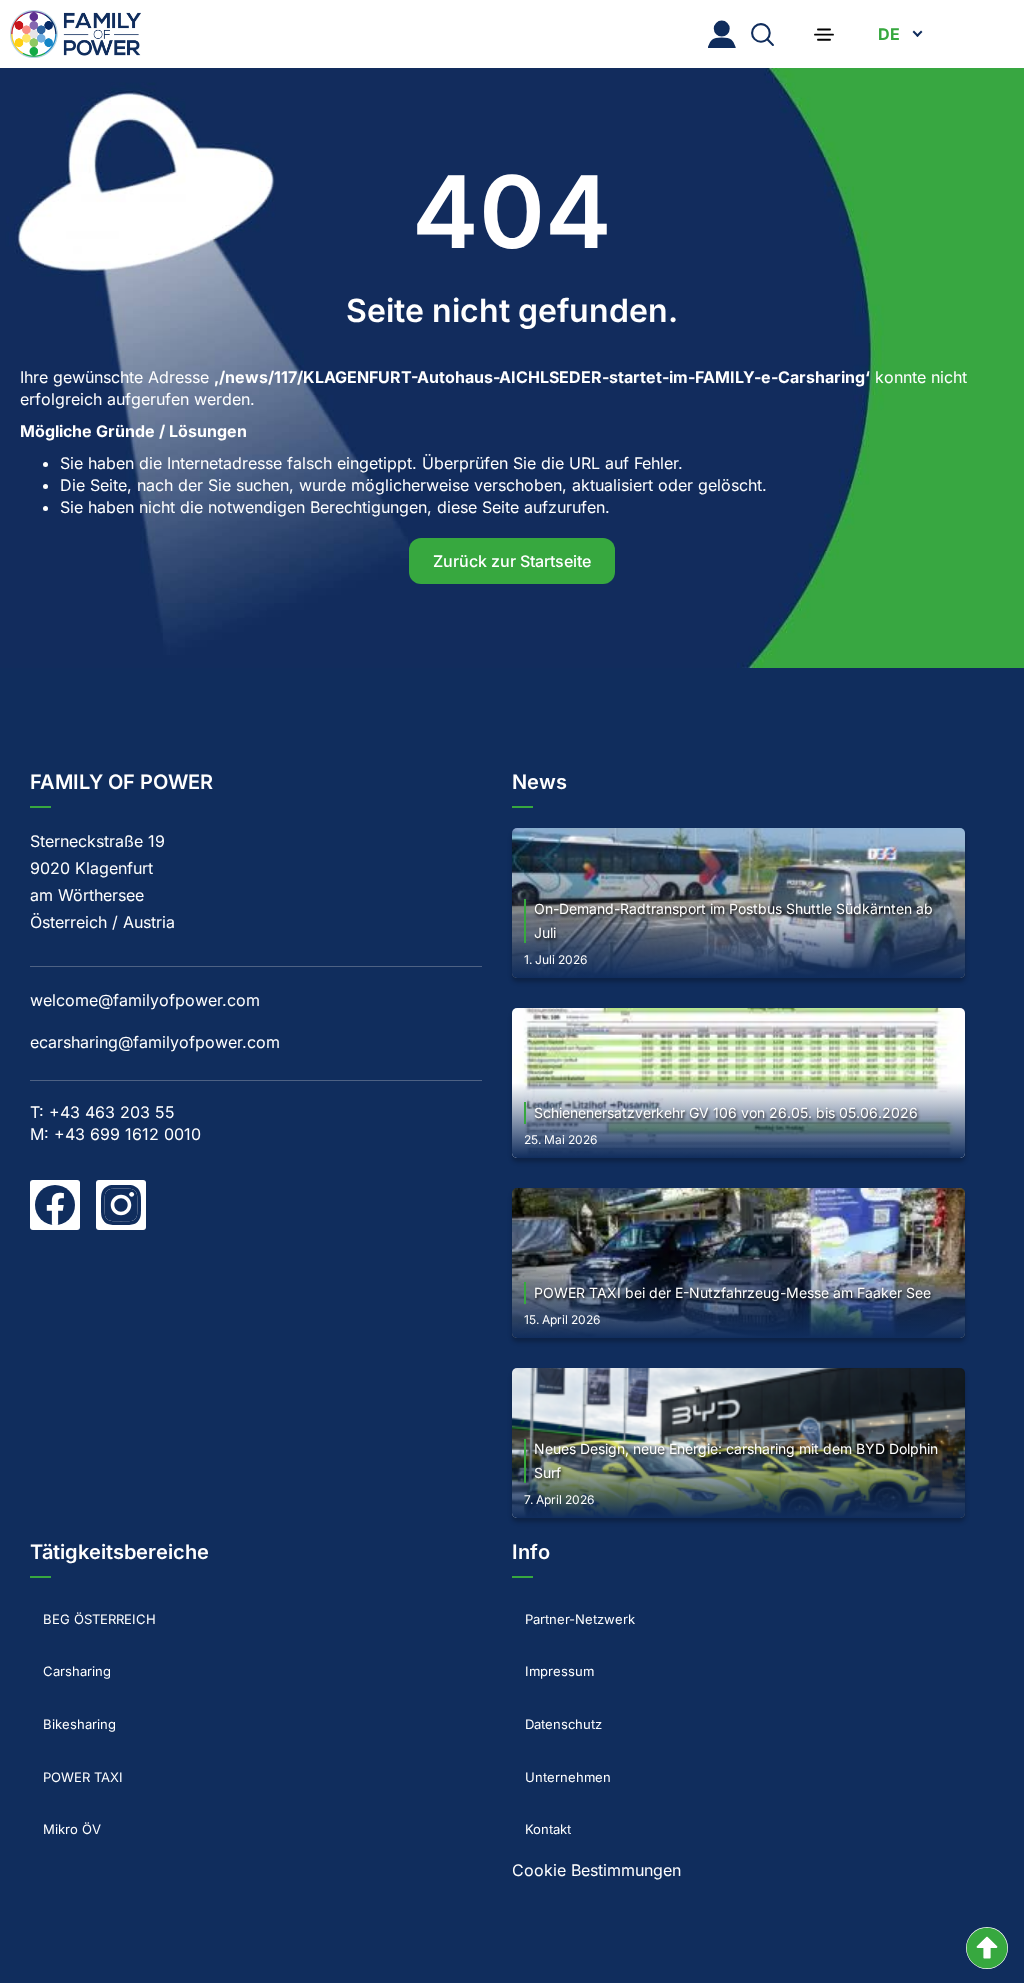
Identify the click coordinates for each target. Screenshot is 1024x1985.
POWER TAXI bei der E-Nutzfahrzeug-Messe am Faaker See (732, 1292)
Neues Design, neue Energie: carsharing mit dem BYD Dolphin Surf (736, 1460)
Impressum (553, 1651)
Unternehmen (562, 1729)
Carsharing (71, 1651)
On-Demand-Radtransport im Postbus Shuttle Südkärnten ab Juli (733, 920)
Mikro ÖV (65, 1768)
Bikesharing (73, 1690)
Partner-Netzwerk (578, 1612)
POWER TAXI (79, 1729)
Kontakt (540, 1768)
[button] (824, 34)
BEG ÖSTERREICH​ (98, 1612)
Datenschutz (558, 1690)
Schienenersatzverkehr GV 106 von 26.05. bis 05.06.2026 (726, 1112)
